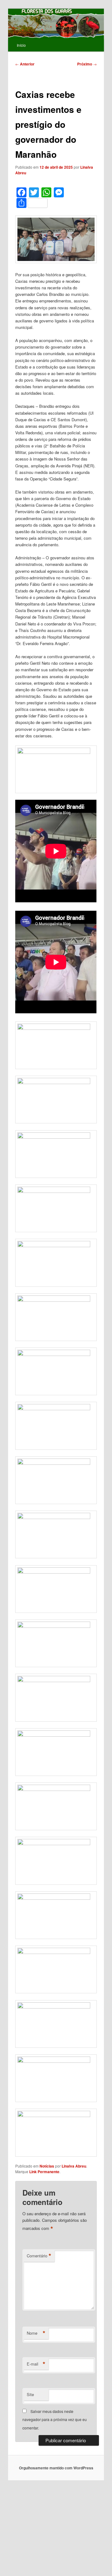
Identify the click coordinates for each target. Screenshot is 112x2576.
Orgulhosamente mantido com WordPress (56, 2468)
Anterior (25, 64)
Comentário (39, 2256)
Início (21, 45)
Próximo (87, 64)
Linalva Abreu (74, 2166)
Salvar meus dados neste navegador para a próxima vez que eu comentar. (55, 2419)
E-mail (36, 2364)
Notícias (47, 2166)
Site (30, 2394)
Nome (36, 2333)
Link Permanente (44, 2172)
